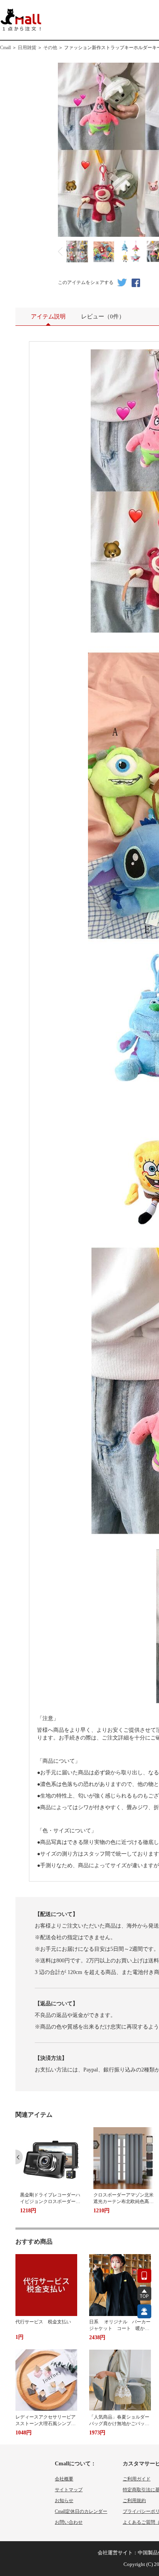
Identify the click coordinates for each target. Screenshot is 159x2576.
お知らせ (64, 2501)
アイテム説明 (48, 316)
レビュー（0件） (103, 316)
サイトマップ (69, 2490)
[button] (19, 2157)
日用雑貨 (27, 48)
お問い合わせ (69, 2522)
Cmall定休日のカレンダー (81, 2511)
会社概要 (64, 2479)
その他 (50, 48)
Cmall (5, 48)
